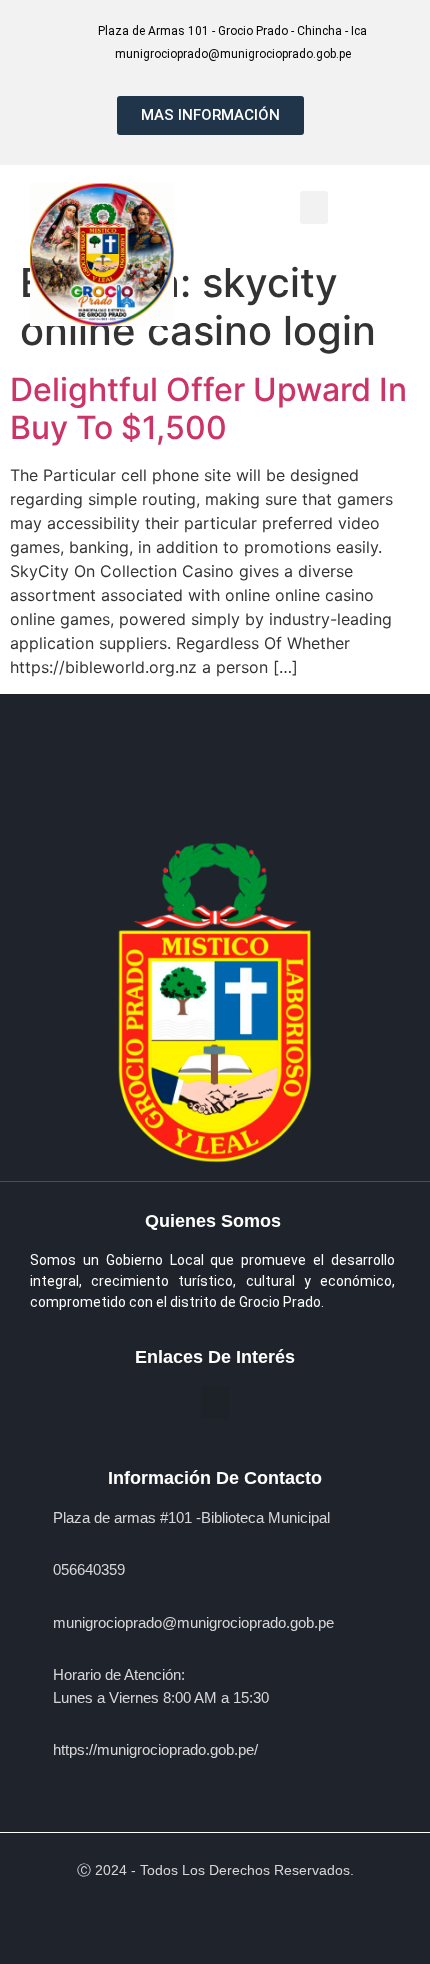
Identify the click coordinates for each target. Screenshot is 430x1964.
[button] (314, 207)
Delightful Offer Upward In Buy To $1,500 (208, 408)
